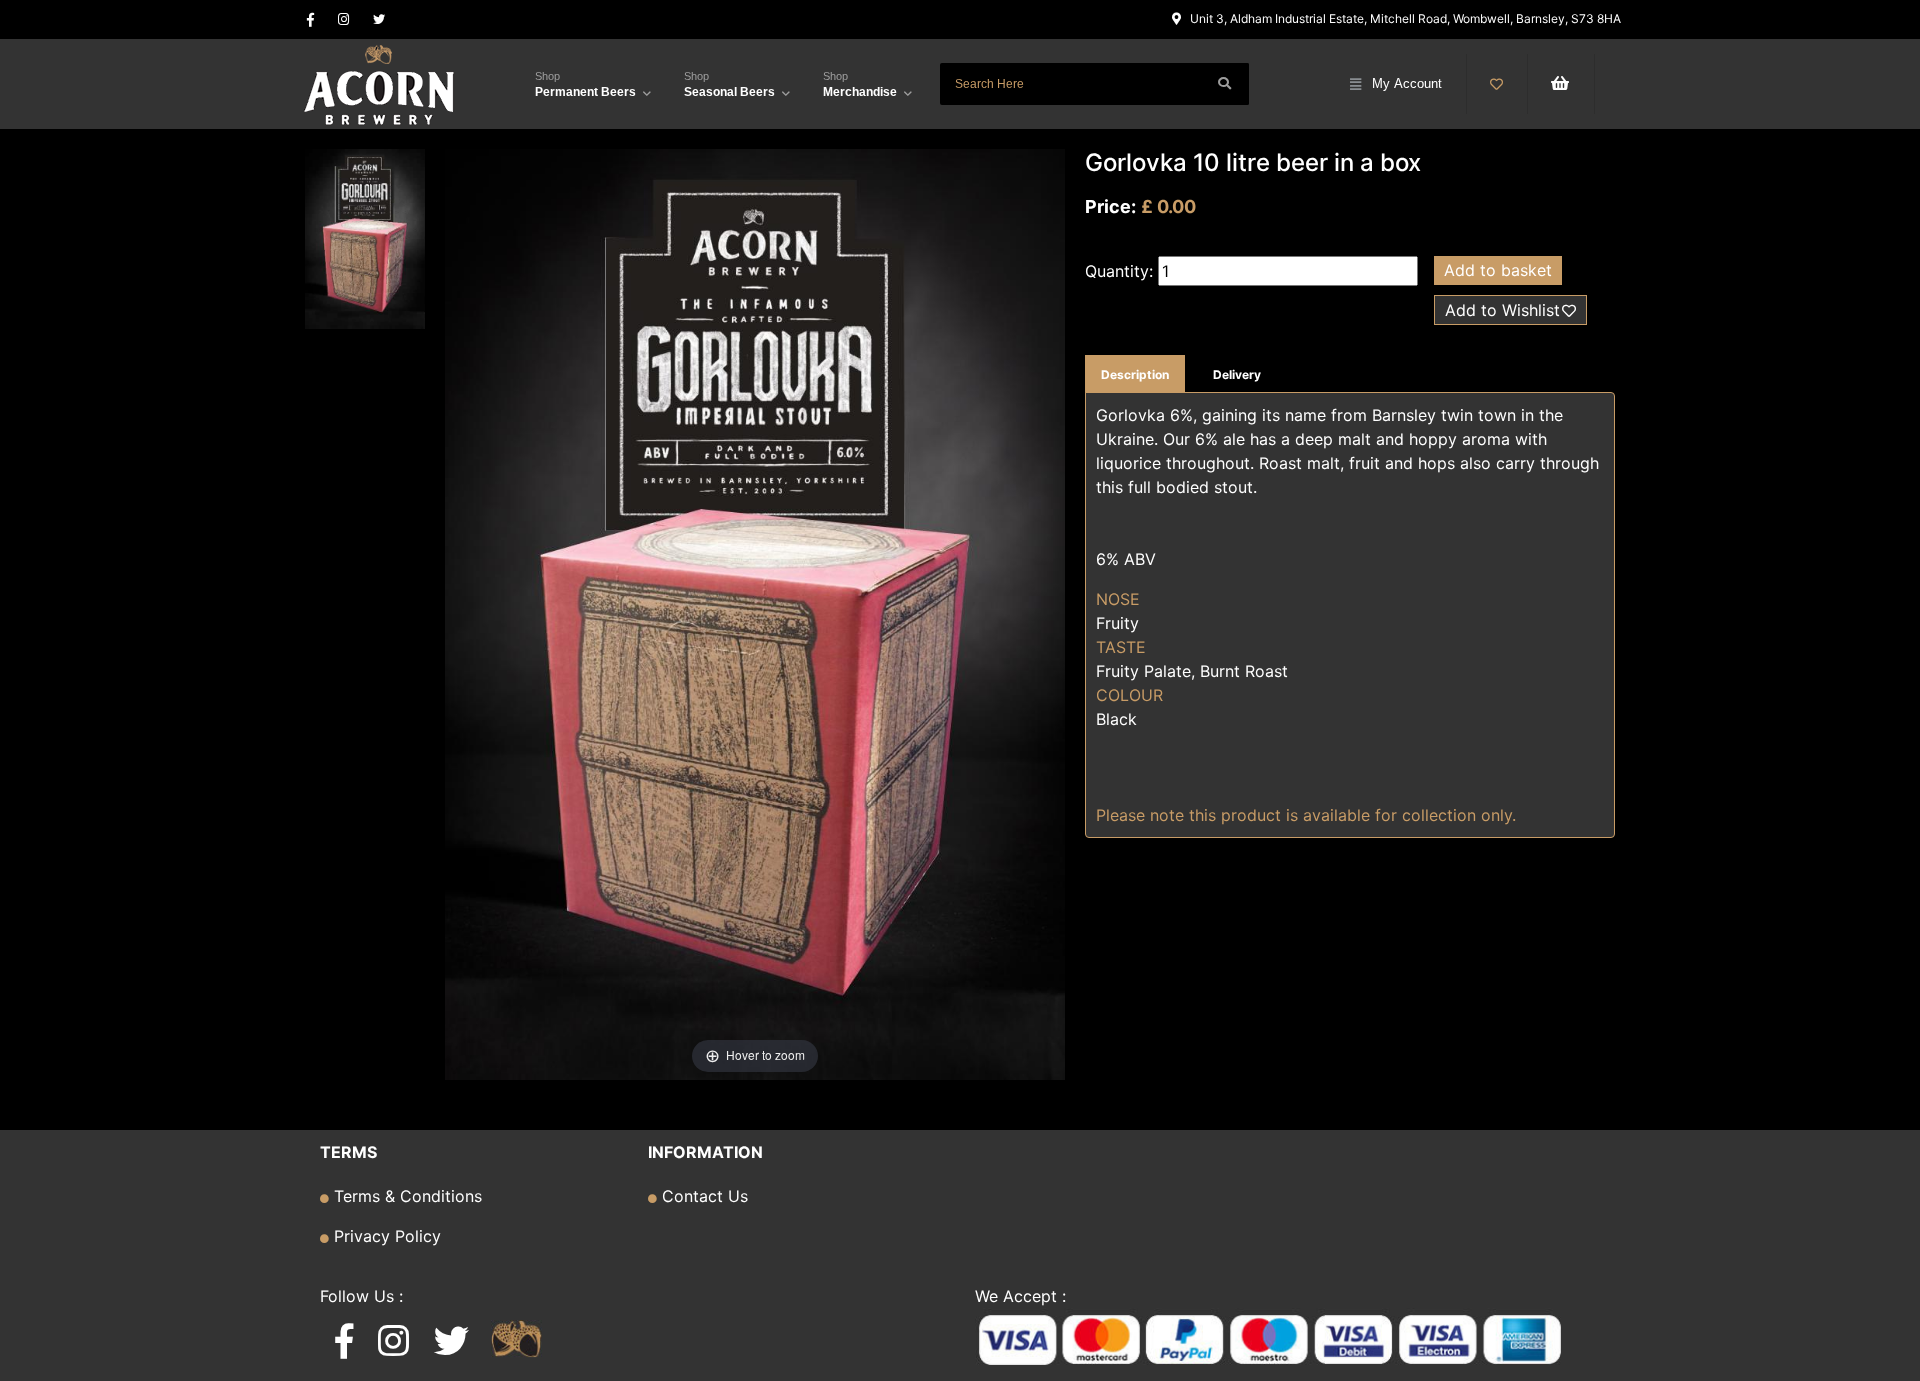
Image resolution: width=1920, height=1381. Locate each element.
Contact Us (702, 1196)
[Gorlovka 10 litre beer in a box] (365, 242)
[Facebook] (310, 19)
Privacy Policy (385, 1236)
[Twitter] (379, 19)
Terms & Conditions (405, 1196)
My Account (1407, 83)
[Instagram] (343, 19)
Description (1135, 374)
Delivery (1237, 374)
